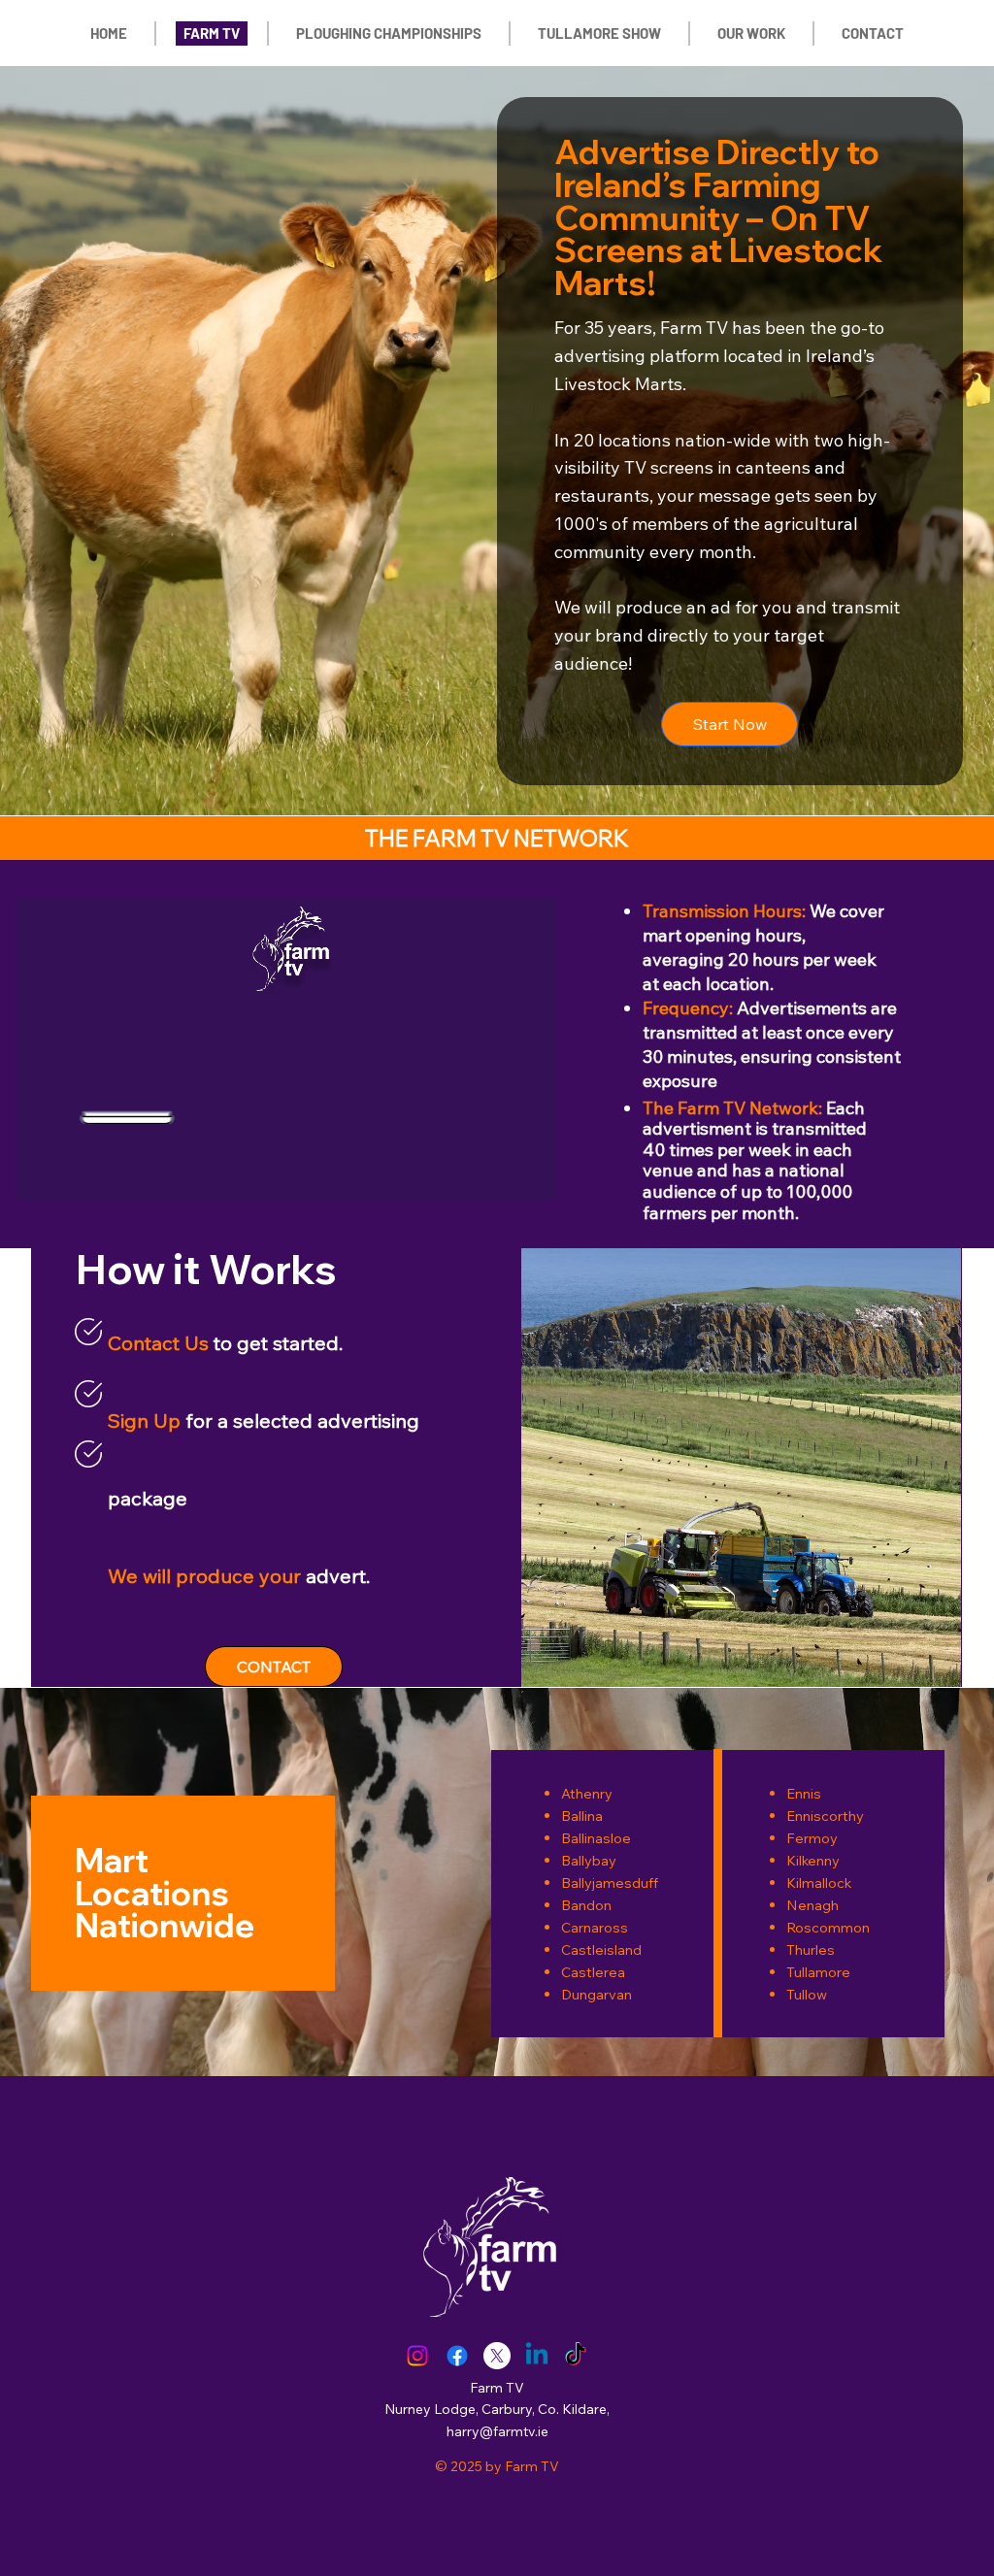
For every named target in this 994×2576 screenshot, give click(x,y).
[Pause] (43, 1175)
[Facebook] (457, 2356)
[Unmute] (76, 1175)
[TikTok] (576, 2356)
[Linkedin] (537, 2356)
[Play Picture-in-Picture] (497, 1175)
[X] (497, 2356)
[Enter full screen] (530, 1175)
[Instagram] (417, 2356)
